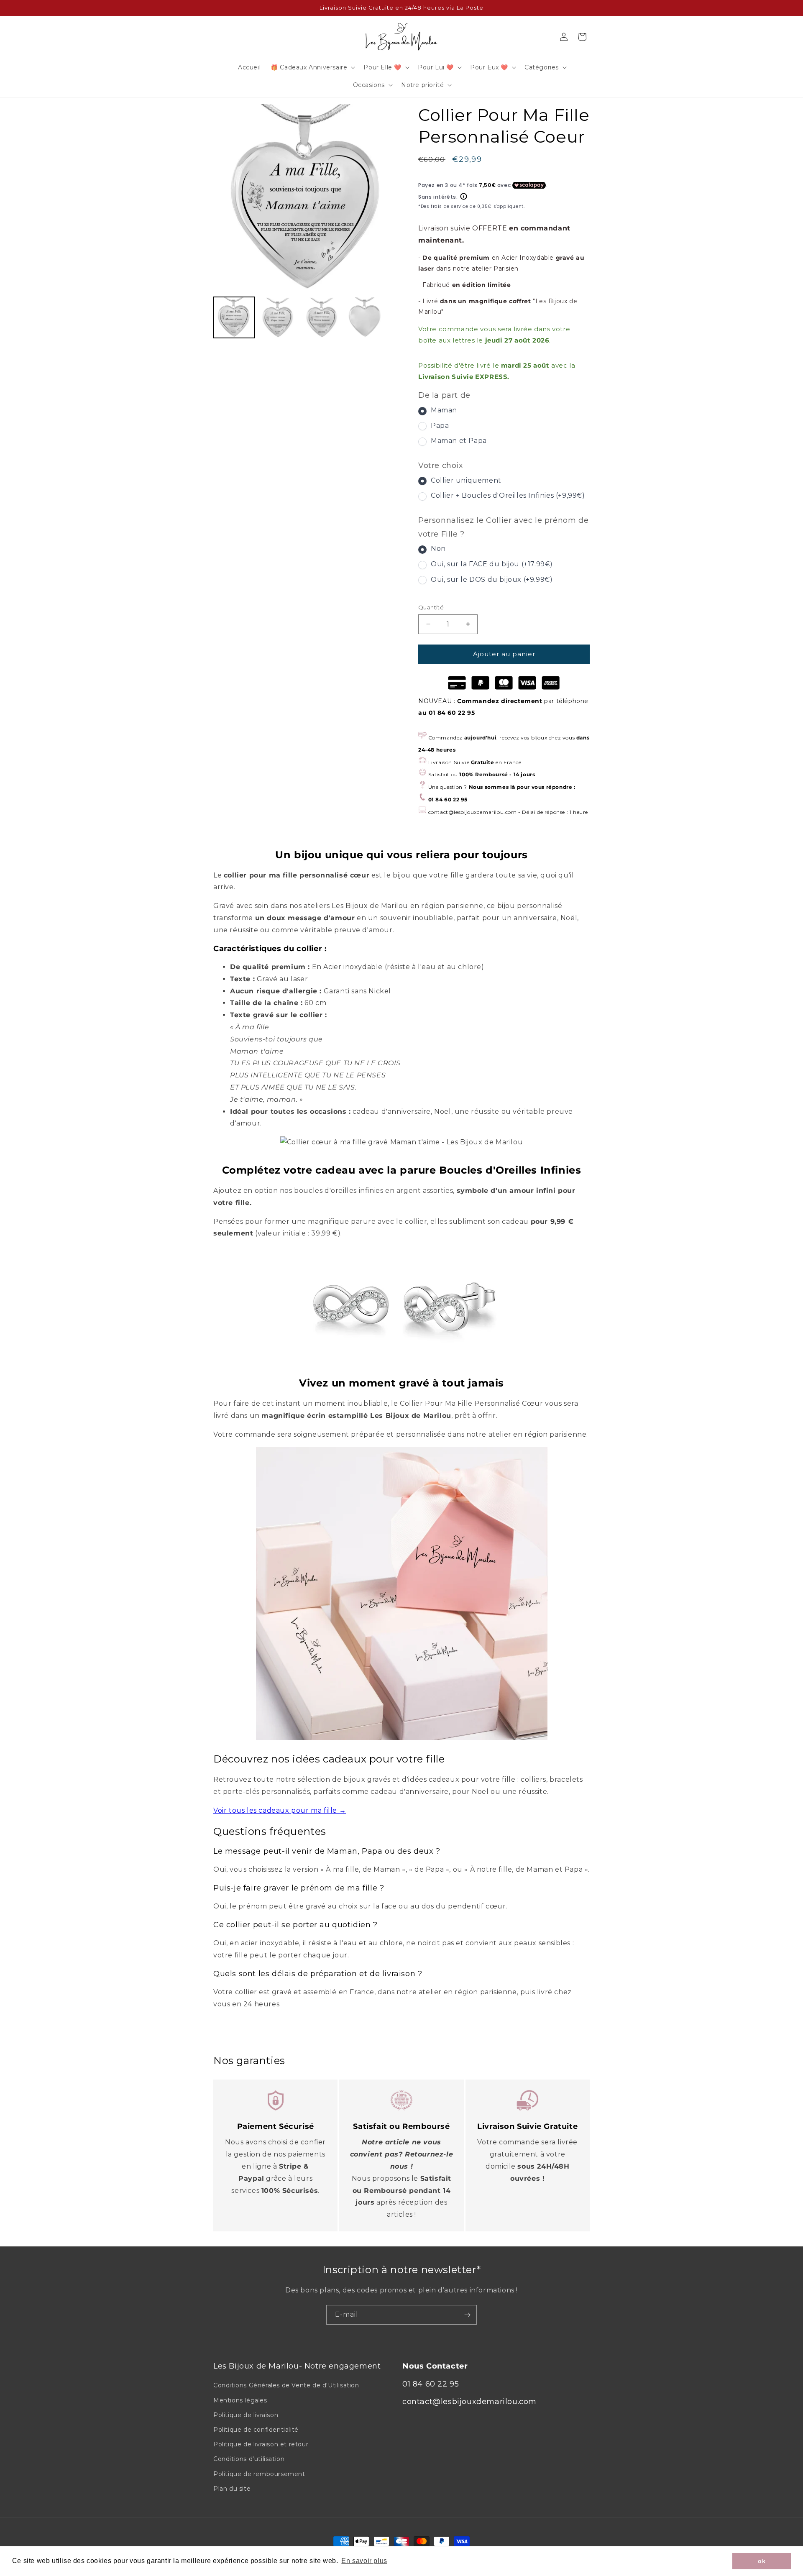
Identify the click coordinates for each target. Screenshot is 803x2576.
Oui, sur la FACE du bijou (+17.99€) (492, 564)
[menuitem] (234, 317)
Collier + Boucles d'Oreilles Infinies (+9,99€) (508, 495)
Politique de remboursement (259, 2474)
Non (438, 549)
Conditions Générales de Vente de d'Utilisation (286, 2385)
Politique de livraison (246, 2415)
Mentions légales (240, 2400)
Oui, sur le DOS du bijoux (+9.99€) (492, 579)
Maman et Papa (459, 441)
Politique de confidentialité (256, 2430)
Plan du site (232, 2489)
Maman (444, 410)
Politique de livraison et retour (261, 2444)
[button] (312, 67)
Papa (440, 426)
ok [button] (762, 2561)
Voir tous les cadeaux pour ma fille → (280, 1810)
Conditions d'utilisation (249, 2459)
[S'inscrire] (467, 2315)
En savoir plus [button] (364, 2561)
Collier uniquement (466, 480)
